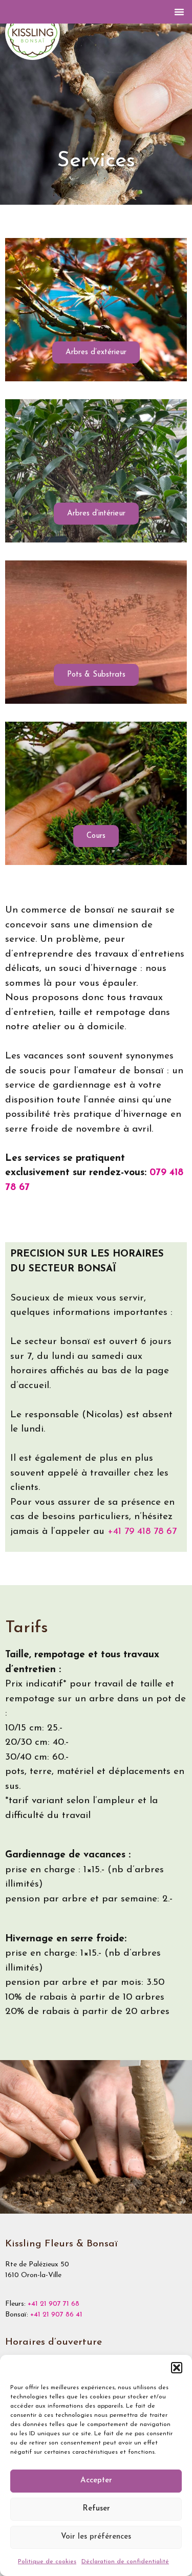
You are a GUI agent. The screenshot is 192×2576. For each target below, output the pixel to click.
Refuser (96, 2509)
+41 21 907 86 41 (56, 2315)
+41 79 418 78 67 (142, 1532)
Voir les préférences (96, 2537)
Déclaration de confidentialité (125, 2562)
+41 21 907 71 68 (54, 2304)
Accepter (96, 2481)
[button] (177, 2368)
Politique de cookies (47, 2562)
